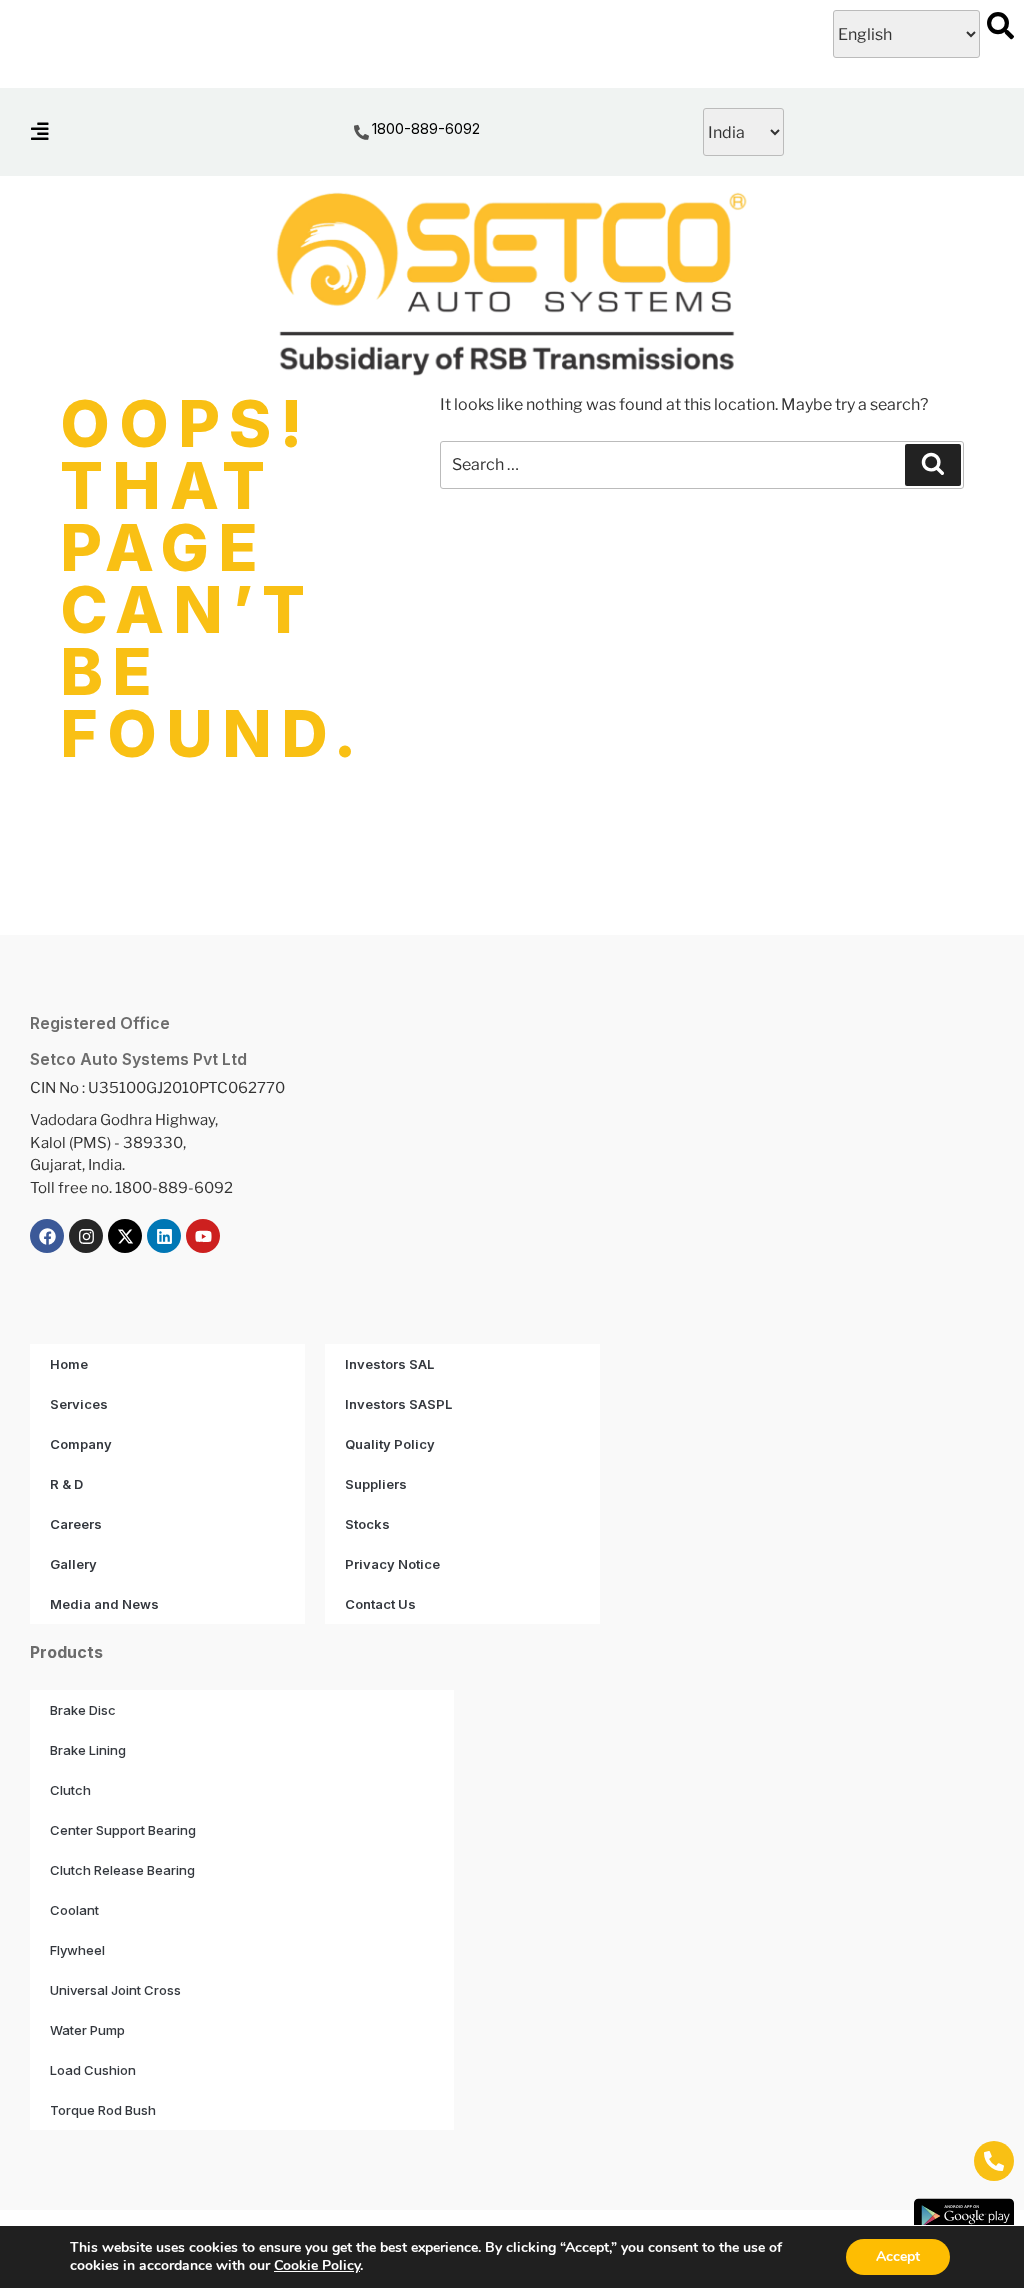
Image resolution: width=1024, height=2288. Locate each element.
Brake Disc (83, 1710)
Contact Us (380, 1604)
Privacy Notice (392, 1564)
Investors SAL (389, 1364)
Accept (898, 2256)
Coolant (74, 1910)
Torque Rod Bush (103, 2110)
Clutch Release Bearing (122, 1870)
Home (69, 1364)
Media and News (104, 1604)
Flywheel (77, 1950)
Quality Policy (390, 1444)
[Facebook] (47, 1236)
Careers (76, 1524)
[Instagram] (86, 1236)
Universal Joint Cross (115, 1990)
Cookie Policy (317, 2265)
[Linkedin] (164, 1236)
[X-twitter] (125, 1236)
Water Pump (87, 2030)
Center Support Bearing (123, 1830)
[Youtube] (203, 1236)
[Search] (933, 465)
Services (79, 1404)
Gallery (73, 1564)
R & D (66, 1484)
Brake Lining (88, 1750)
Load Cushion (93, 2070)
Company (81, 1444)
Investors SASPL (398, 1404)
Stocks (367, 1524)
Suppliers (376, 1484)
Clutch (70, 1790)
